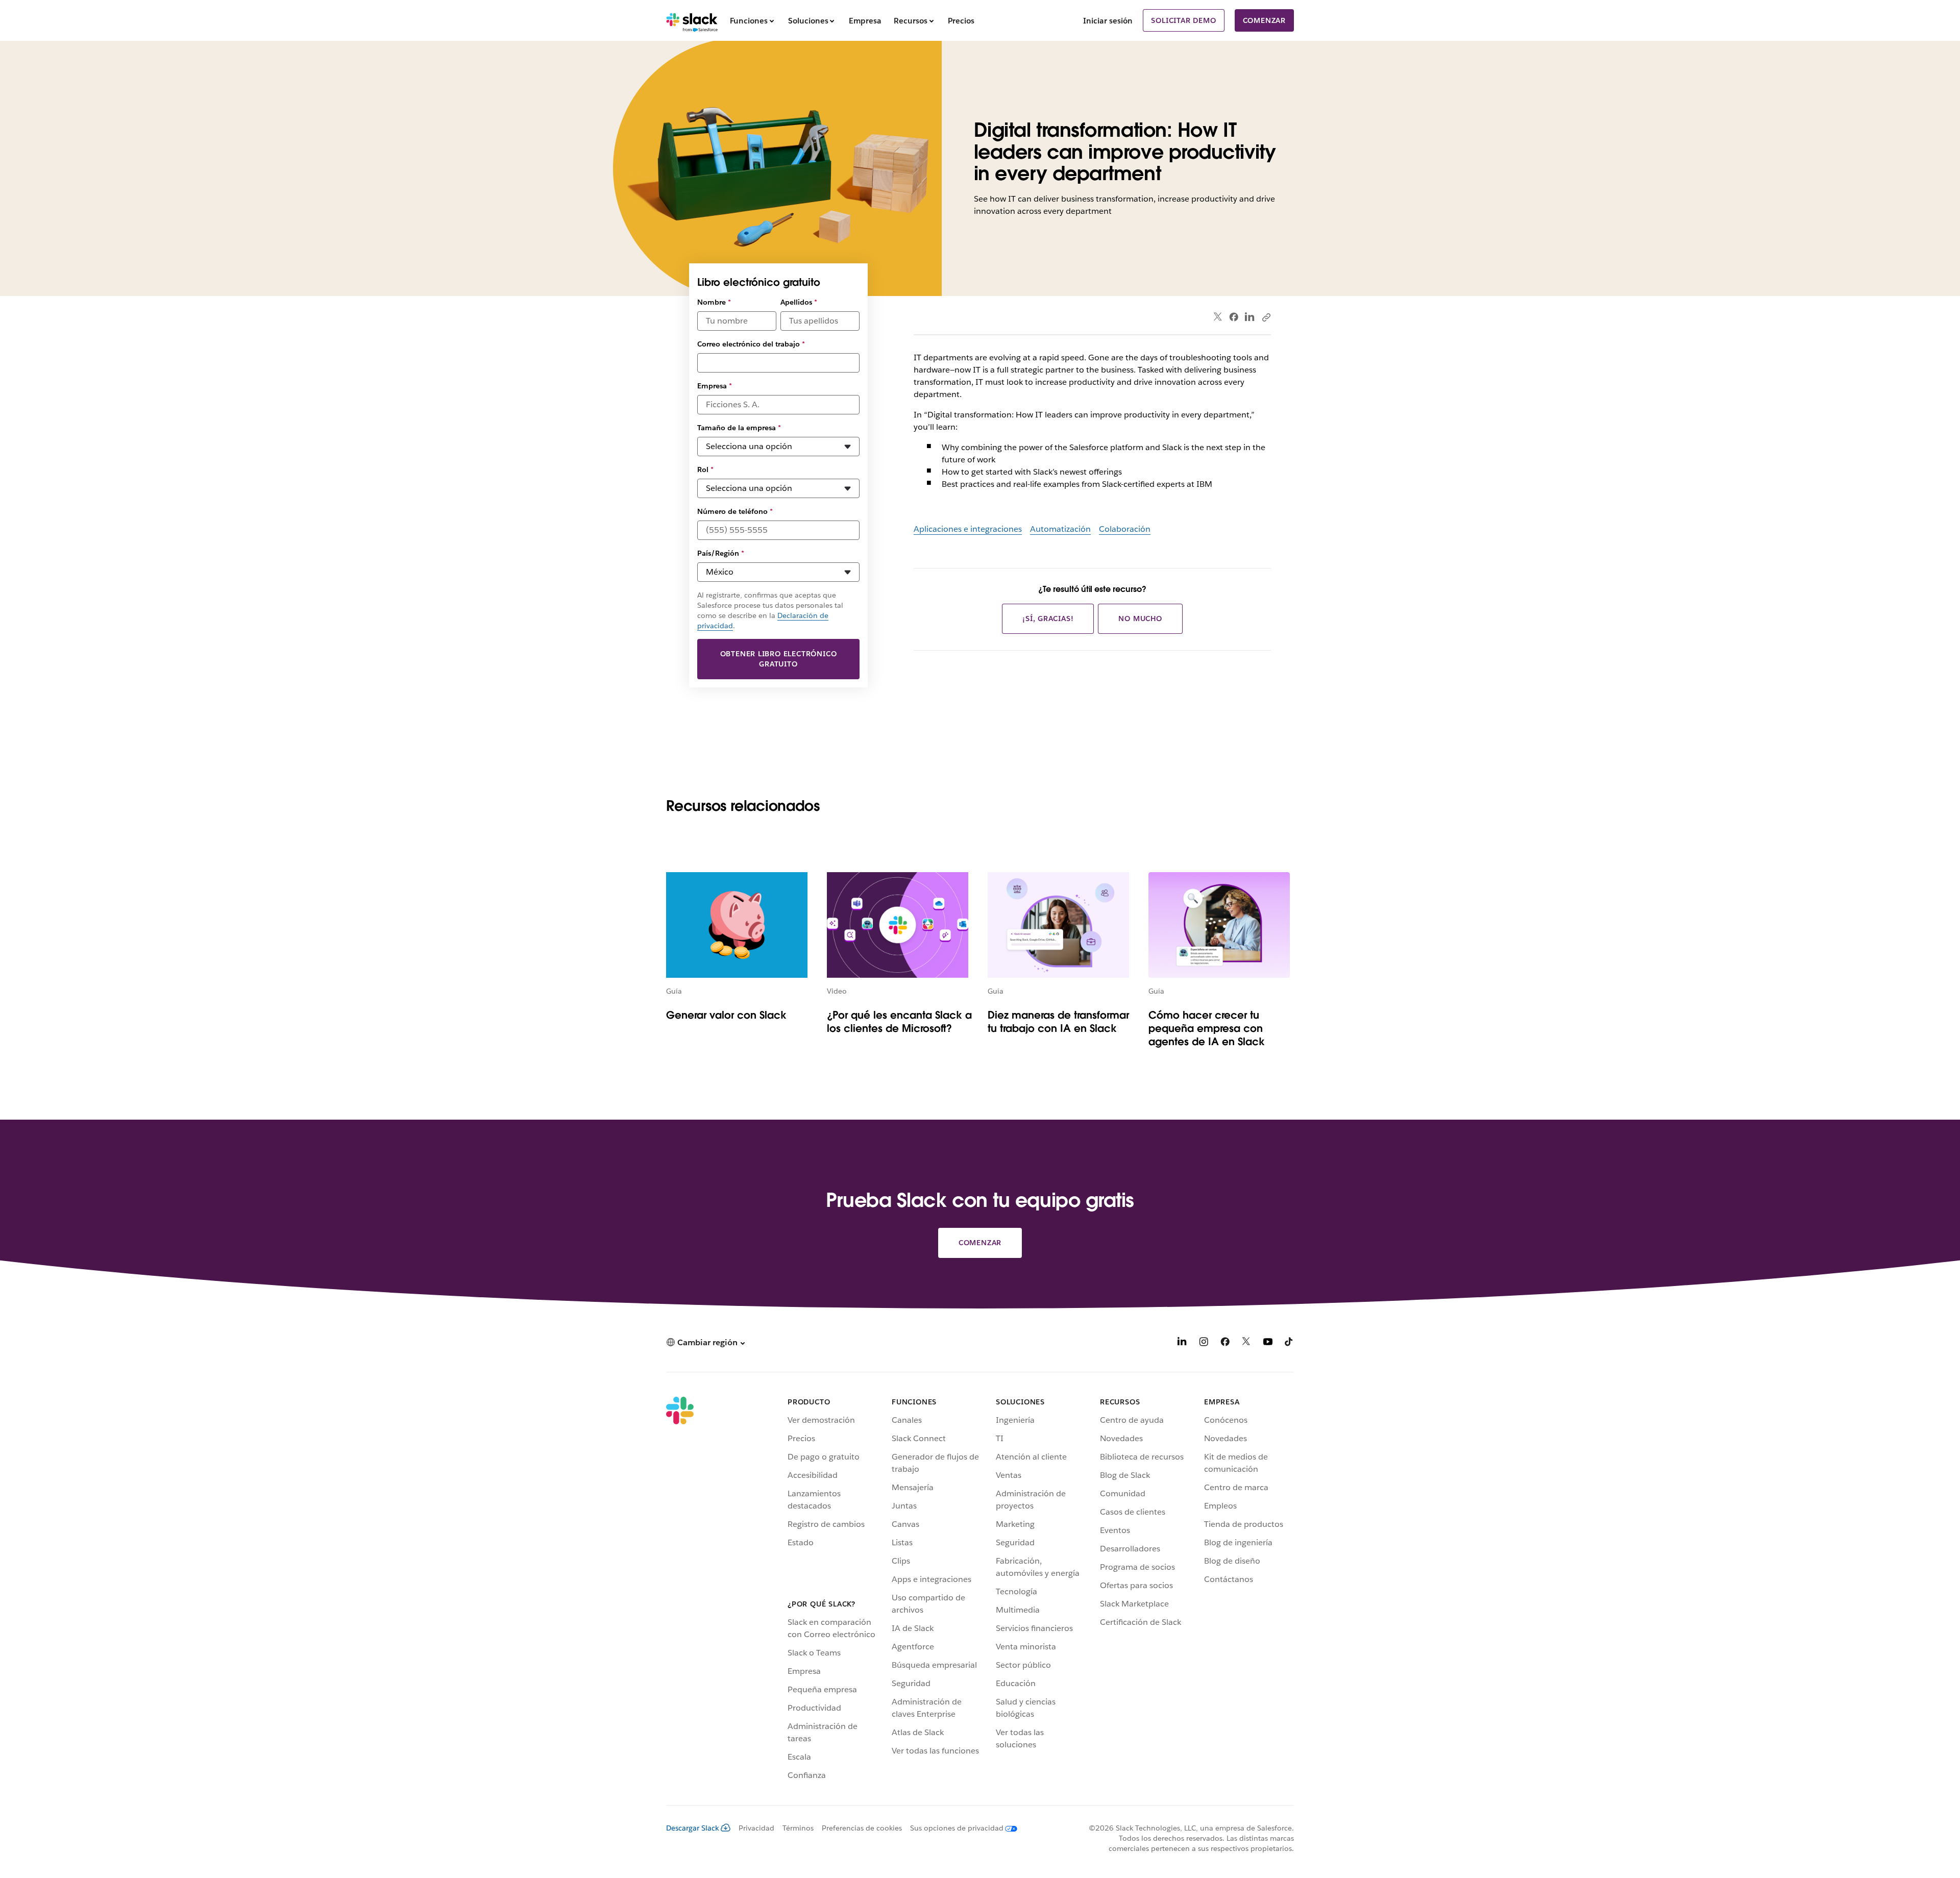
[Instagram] (1204, 1343)
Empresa (715, 386)
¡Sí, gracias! (1048, 619)
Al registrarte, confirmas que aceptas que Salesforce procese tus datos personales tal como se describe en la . (770, 610)
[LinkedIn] (1250, 317)
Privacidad (756, 1828)
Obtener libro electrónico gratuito (779, 659)
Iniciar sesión (1108, 21)
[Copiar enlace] (1266, 317)
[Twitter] (1218, 317)
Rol (705, 469)
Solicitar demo (1183, 20)
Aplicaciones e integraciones (968, 529)
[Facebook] (1234, 317)
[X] (1246, 1343)
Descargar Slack (693, 1828)
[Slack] (692, 20)
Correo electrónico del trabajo (751, 344)
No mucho (1140, 619)
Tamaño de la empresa (739, 428)
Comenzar (1264, 20)
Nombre (714, 302)
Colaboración (1125, 529)
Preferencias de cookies (862, 1828)
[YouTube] (1268, 1343)
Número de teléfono (735, 511)
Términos (798, 1828)
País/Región (721, 553)
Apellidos (799, 302)
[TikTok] (1289, 1343)
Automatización (1060, 529)
